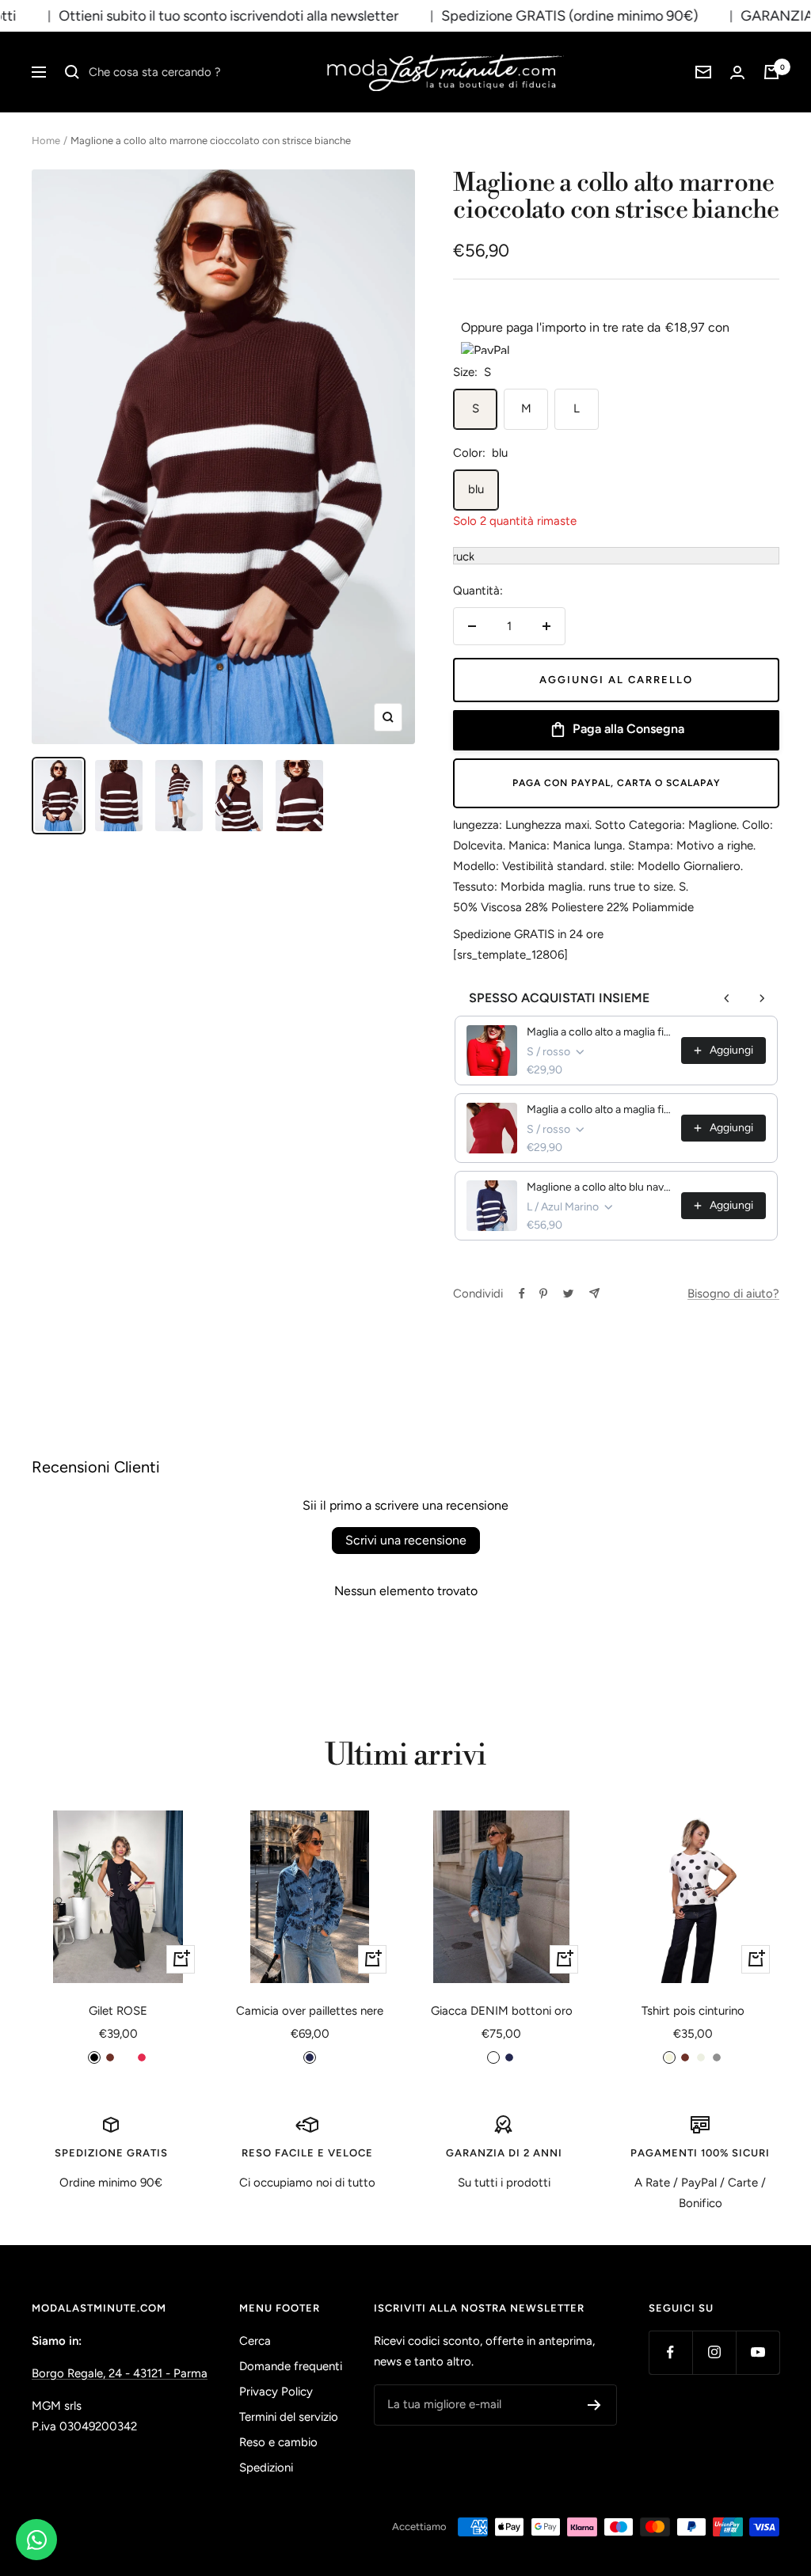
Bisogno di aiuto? (733, 1294)
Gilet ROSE (118, 2011)
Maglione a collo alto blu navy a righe (599, 1187)
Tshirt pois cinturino (693, 2011)
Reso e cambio (278, 2442)
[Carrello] (771, 72)
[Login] (737, 72)
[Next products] (762, 998)
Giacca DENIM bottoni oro (502, 2011)
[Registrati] (594, 2405)
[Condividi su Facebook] (522, 1294)
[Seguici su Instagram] (714, 2352)
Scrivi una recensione (406, 1540)
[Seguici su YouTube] (758, 2352)
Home (46, 141)
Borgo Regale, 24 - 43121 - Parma (120, 2373)
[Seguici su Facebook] (670, 2352)
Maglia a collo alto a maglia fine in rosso (599, 1032)
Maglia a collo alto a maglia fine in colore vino (599, 1109)
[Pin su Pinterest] (543, 1294)
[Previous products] (727, 998)
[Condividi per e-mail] (594, 1293)
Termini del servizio (289, 2417)
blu (476, 489)
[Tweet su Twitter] (568, 1294)
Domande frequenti (291, 2366)
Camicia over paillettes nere (310, 2011)
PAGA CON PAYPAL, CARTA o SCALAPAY (617, 783)
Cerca (255, 2341)
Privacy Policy (276, 2392)
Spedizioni (266, 2468)
